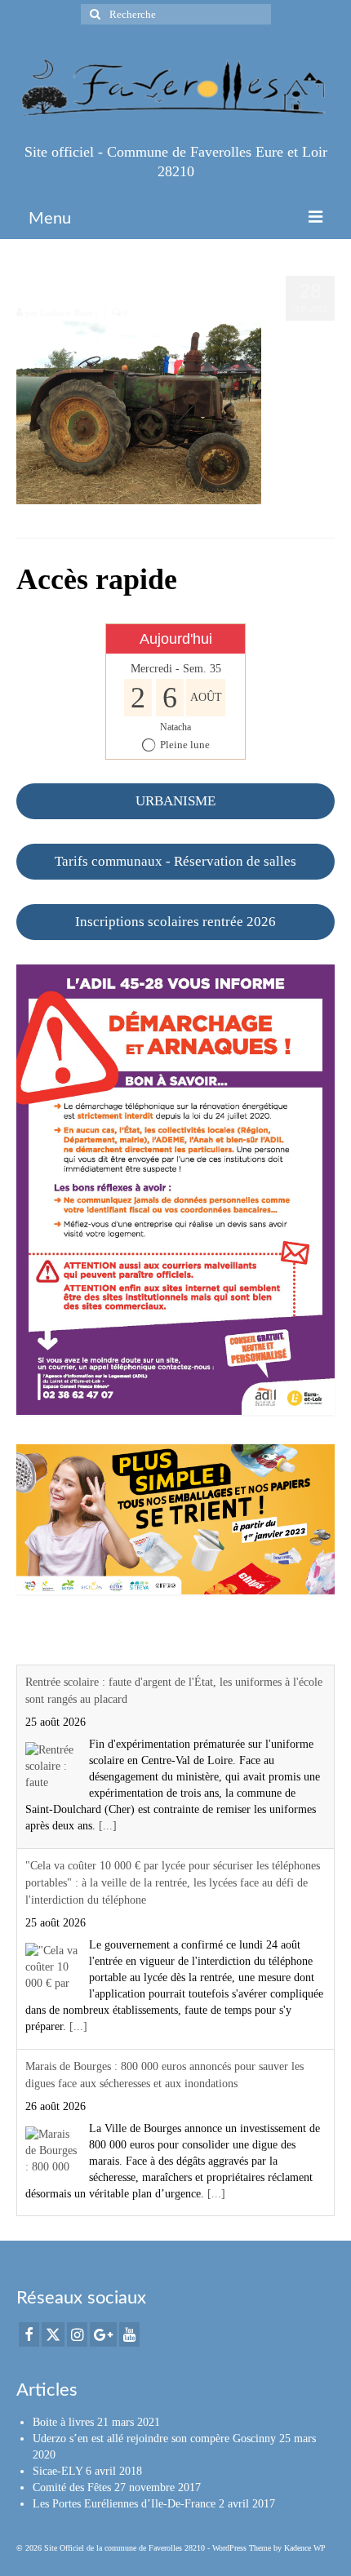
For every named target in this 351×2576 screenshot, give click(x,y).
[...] (108, 1826)
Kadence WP (305, 2548)
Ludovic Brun (67, 313)
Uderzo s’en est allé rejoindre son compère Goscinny (154, 2439)
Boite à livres (63, 2422)
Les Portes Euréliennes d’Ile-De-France (124, 2504)
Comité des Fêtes (72, 2487)
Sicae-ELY (58, 2471)
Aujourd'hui (176, 639)
